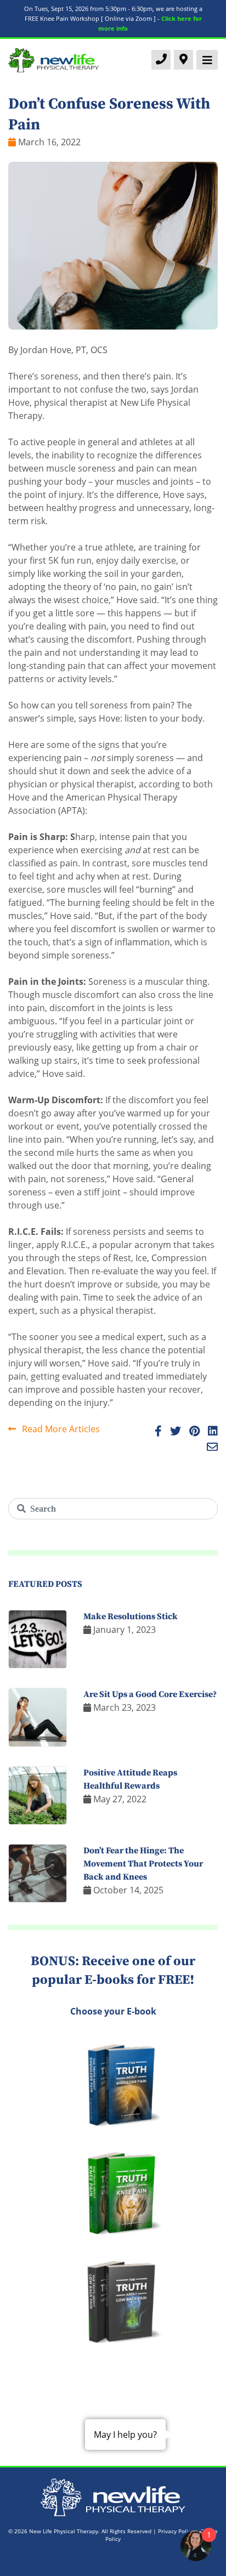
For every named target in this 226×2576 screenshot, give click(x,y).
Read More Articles (60, 1429)
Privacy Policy (176, 2531)
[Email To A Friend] (209, 1448)
